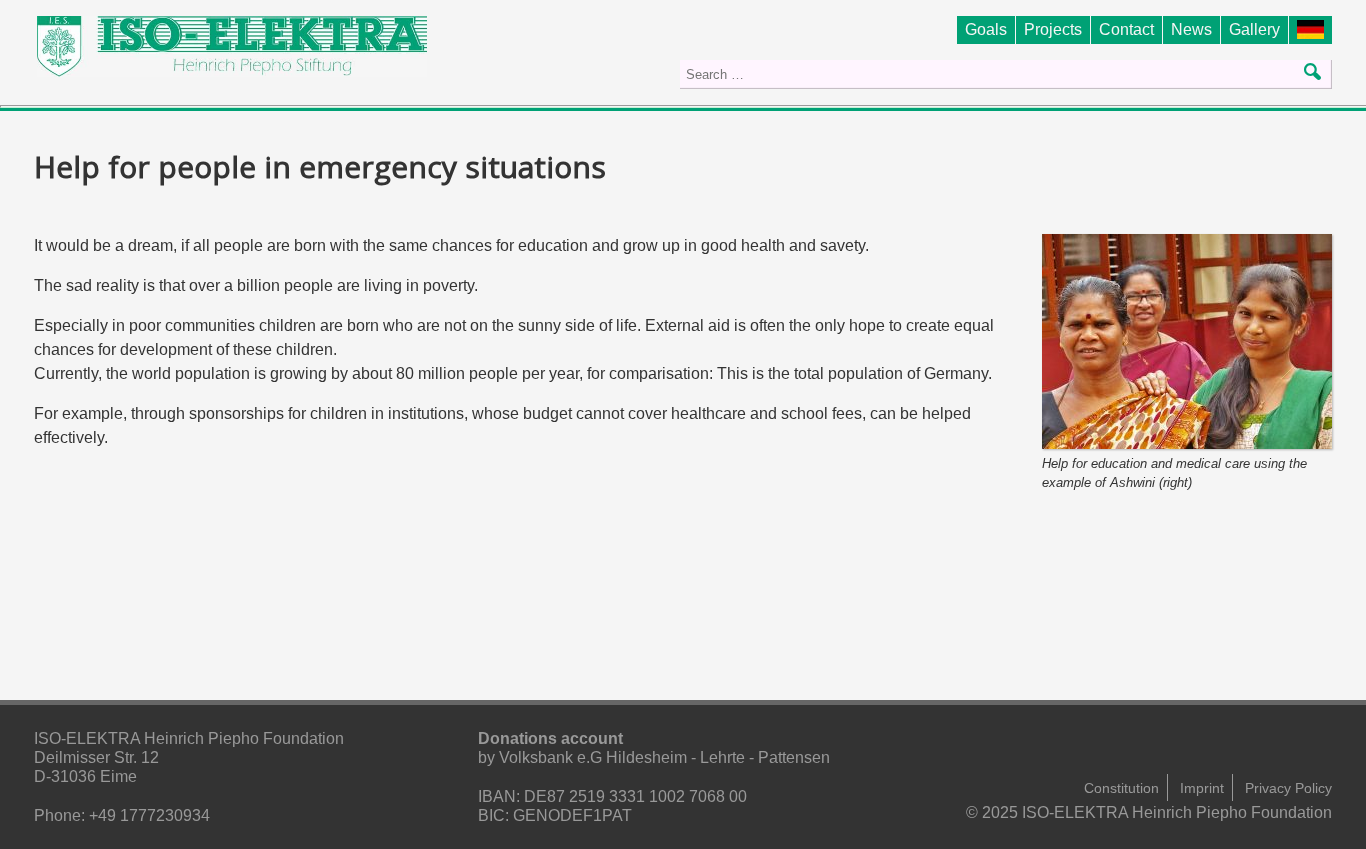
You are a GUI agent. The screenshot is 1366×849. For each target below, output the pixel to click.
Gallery (1254, 29)
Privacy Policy (1288, 788)
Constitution (1121, 788)
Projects (1053, 29)
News (1191, 29)
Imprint (1202, 788)
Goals (986, 29)
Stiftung (1314, 29)
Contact (1126, 29)
